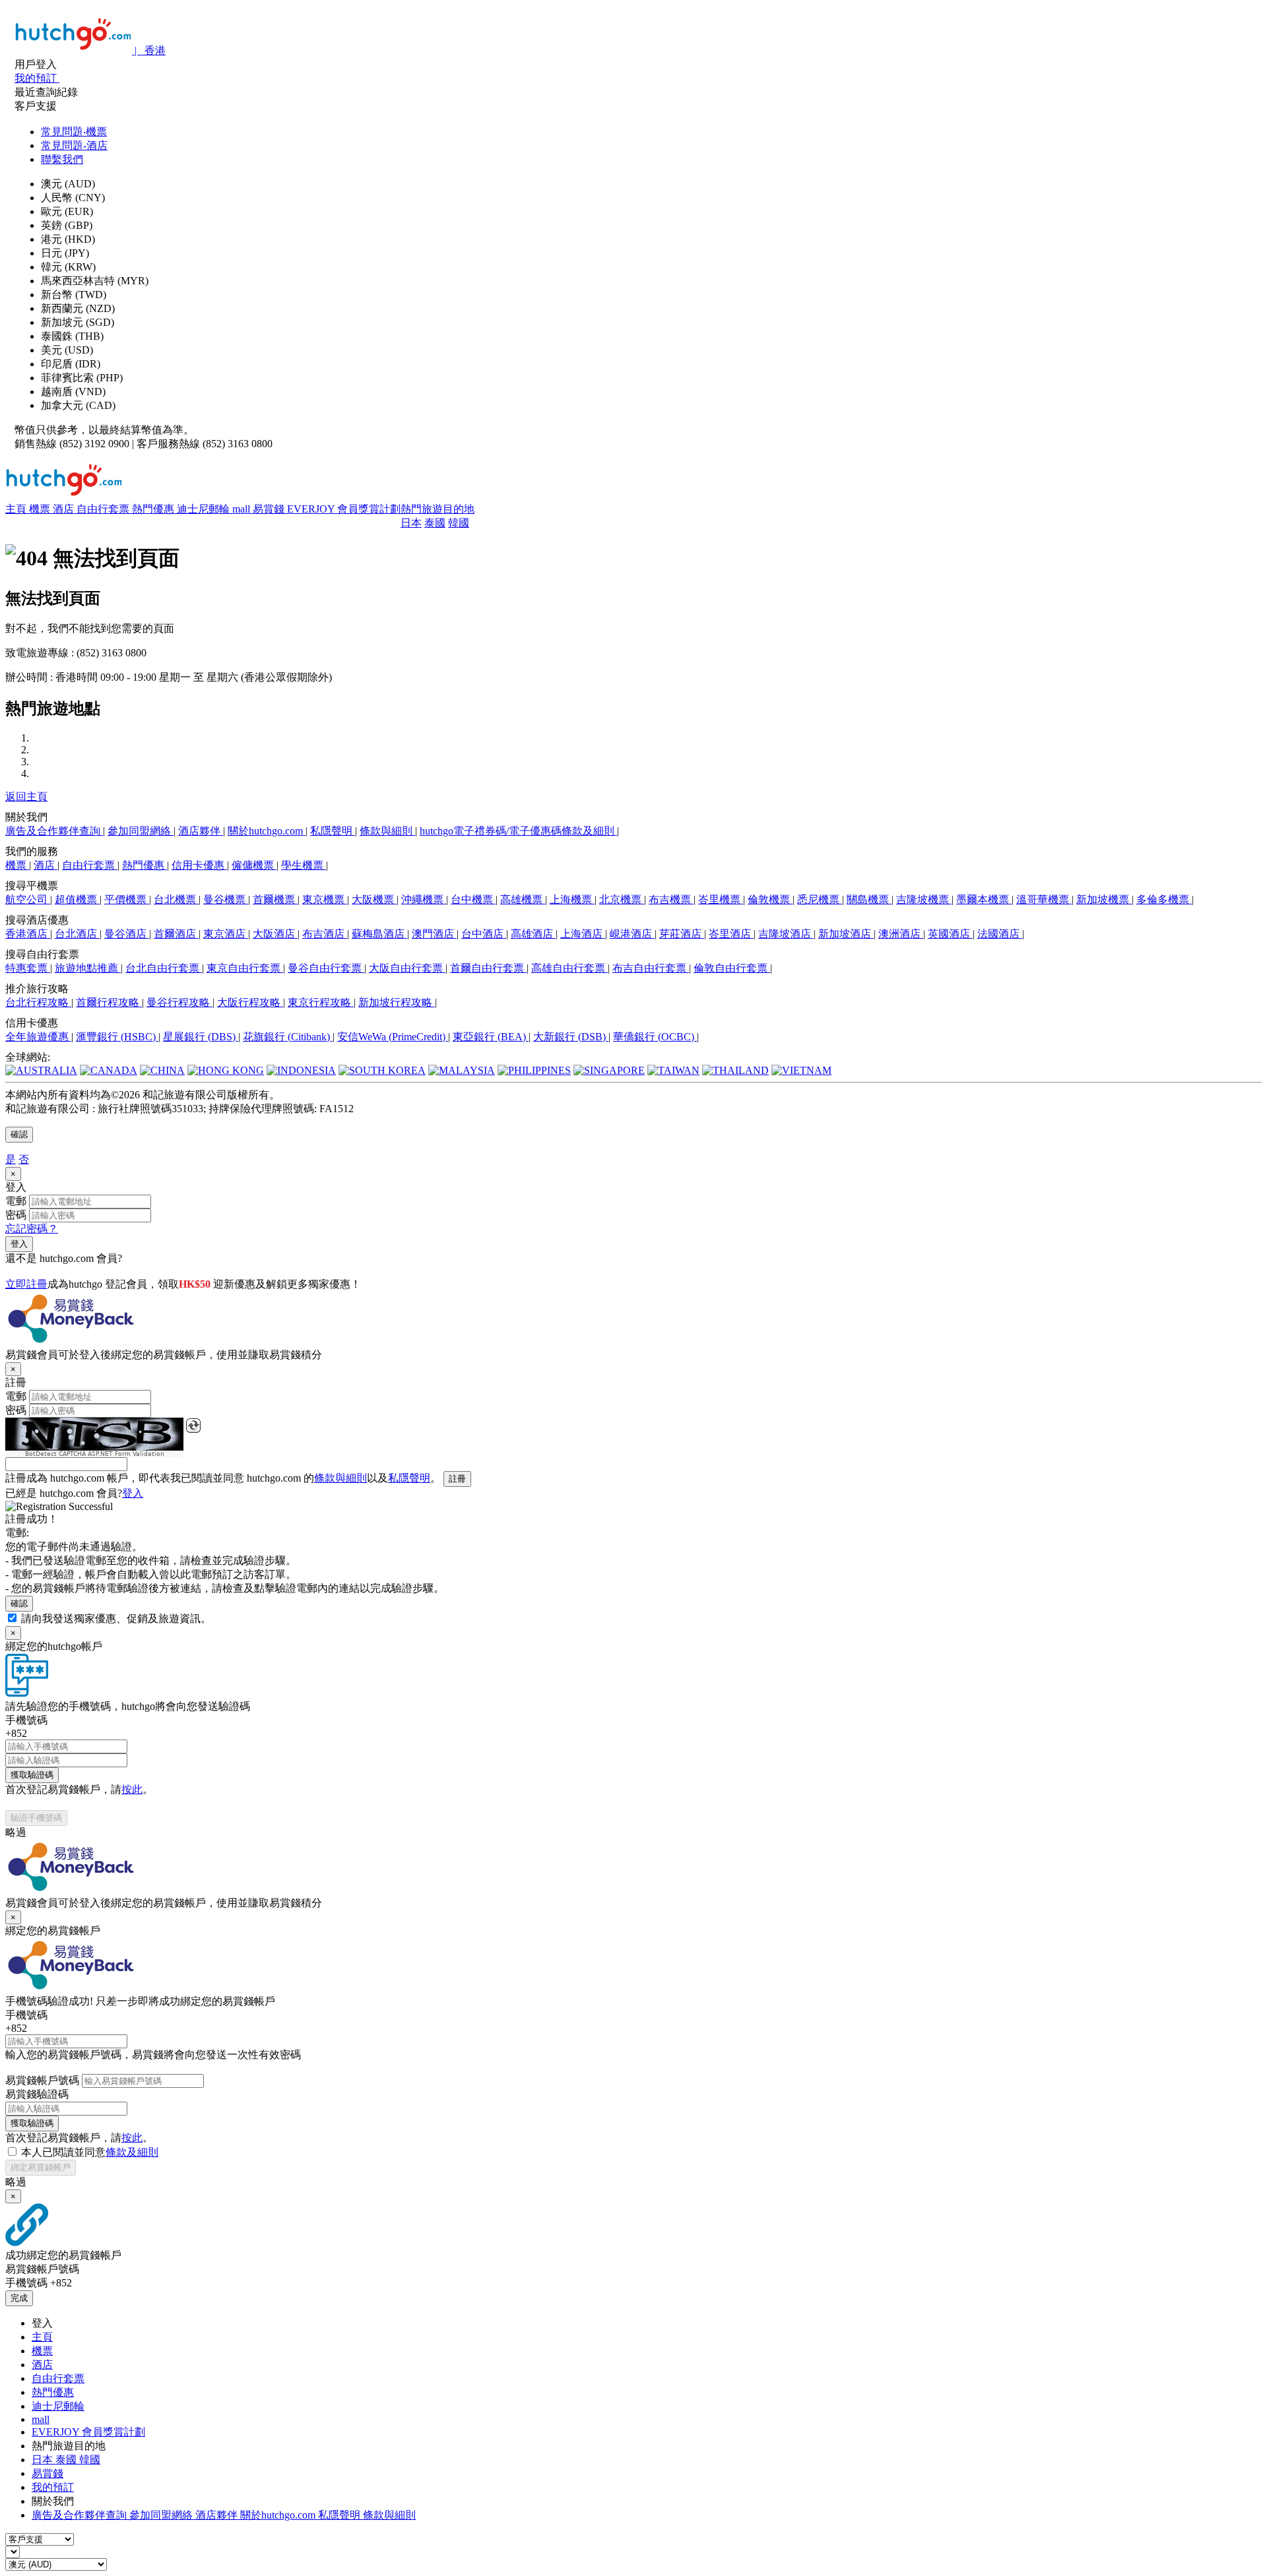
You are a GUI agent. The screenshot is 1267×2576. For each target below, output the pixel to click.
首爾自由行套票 (488, 968)
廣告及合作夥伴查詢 (54, 831)
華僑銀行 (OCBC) (655, 1037)
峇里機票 (721, 899)
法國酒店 (1000, 934)
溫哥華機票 (1044, 899)
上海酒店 (583, 934)
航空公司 (28, 899)
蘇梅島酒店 (379, 934)
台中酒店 (484, 934)
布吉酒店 (325, 934)
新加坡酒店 (846, 934)
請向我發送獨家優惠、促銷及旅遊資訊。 (116, 1618)
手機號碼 (26, 1720)
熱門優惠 (154, 509)
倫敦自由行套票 (732, 968)
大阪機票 (374, 899)
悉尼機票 (820, 899)
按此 (132, 1789)
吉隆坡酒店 (786, 934)
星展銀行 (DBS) (201, 1037)
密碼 (16, 1215)
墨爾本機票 (984, 899)
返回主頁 (26, 797)
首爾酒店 (176, 934)
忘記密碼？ (32, 1229)
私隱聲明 (333, 831)
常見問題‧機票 (74, 132)
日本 (411, 523)
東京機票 (325, 899)
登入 (19, 1244)
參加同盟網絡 (141, 831)
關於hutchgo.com (267, 831)
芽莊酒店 (682, 934)
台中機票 (473, 899)
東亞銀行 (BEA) (491, 1037)
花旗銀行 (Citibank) (288, 1037)
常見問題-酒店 (74, 145)
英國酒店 (950, 934)
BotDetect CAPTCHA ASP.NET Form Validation (95, 1454)
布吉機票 (671, 899)
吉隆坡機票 (924, 899)
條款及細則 (132, 2152)
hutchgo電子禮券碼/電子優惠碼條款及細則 (518, 831)
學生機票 (304, 865)
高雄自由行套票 (569, 968)
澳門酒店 (434, 934)
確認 (19, 1134)
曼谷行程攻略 (179, 1002)
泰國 (435, 523)
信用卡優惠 (199, 865)
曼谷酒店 (127, 934)
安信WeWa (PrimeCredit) (393, 1037)
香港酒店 (28, 934)
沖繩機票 (424, 899)
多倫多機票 (1164, 899)
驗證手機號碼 (36, 1818)
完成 (19, 2298)
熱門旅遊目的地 (438, 509)
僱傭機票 (254, 865)
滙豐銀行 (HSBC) (117, 1037)
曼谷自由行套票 (326, 968)
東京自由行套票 (245, 968)
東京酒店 (226, 934)
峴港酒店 (632, 934)
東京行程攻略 (321, 1002)
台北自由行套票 (164, 968)
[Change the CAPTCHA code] (193, 1426)
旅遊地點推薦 (88, 968)
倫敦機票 (770, 899)
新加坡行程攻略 (397, 1002)
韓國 (459, 523)
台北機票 (176, 899)
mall (243, 509)
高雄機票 (523, 899)
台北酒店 (77, 934)
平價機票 (127, 899)
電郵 (16, 1201)
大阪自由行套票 (407, 968)
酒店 (65, 509)
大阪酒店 (275, 934)
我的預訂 (53, 2487)
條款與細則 (387, 831)
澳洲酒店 (901, 934)
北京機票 (622, 899)
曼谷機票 (226, 899)
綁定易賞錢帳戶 (41, 2167)
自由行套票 (104, 509)
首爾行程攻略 (109, 1002)
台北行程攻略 (38, 1002)
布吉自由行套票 (651, 968)
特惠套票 (28, 968)
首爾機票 (275, 899)
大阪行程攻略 (250, 1002)
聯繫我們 (62, 159)
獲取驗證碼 (32, 1775)
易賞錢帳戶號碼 (42, 2080)
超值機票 (77, 899)
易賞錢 (270, 509)
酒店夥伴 (201, 831)
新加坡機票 (1104, 899)
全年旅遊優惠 (38, 1037)
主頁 (17, 509)
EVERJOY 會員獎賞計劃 (344, 509)
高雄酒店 (533, 934)
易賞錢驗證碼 (37, 2094)
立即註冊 (26, 1284)
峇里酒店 (731, 934)
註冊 (457, 1479)
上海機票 (572, 899)
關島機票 (869, 899)
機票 (41, 509)
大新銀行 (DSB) (571, 1037)
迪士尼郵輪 (205, 509)
